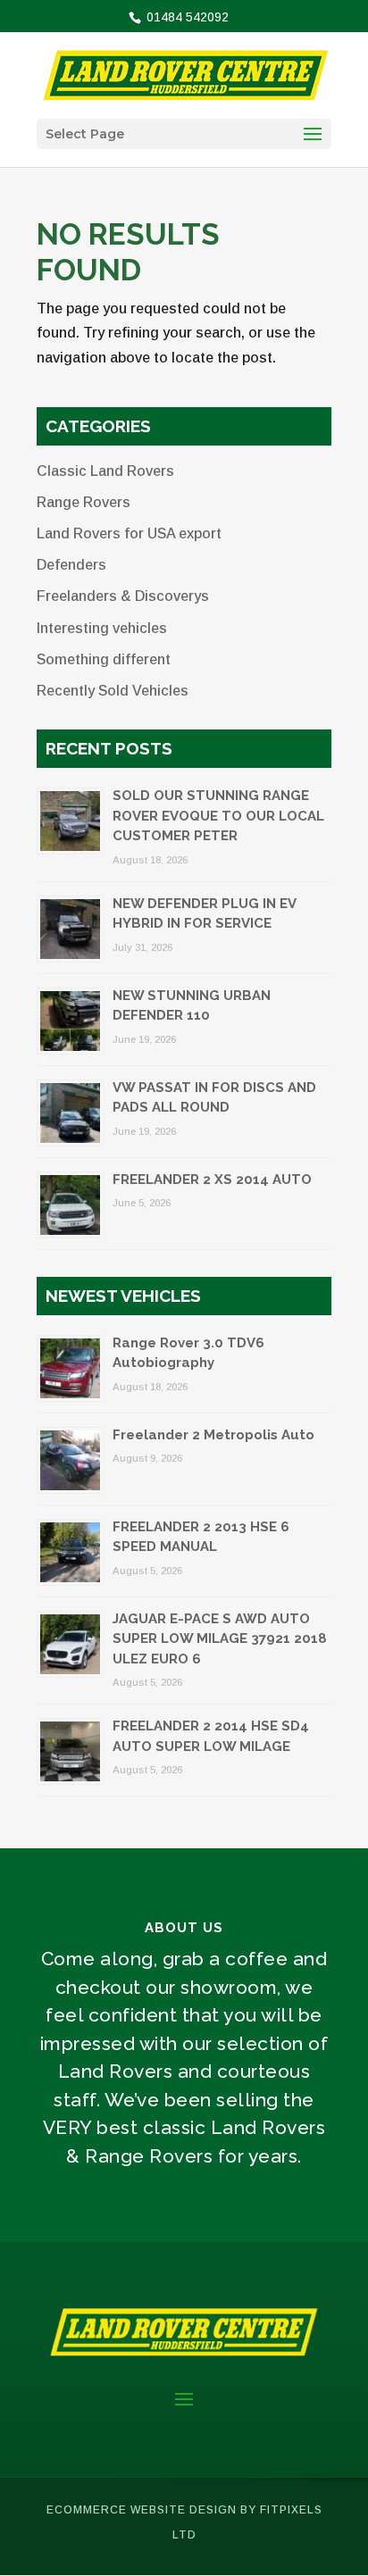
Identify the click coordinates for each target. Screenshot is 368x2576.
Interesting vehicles (102, 628)
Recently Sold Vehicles (113, 691)
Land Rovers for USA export (129, 534)
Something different (104, 659)
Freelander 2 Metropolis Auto (213, 1435)
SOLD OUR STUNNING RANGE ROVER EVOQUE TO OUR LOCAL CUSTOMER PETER (218, 816)
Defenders (71, 565)
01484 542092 (186, 17)
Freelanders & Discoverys (123, 596)
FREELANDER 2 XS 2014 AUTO (212, 1180)
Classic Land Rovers (105, 471)
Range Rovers (84, 502)
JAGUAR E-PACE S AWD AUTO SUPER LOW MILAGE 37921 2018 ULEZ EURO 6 (220, 1639)
